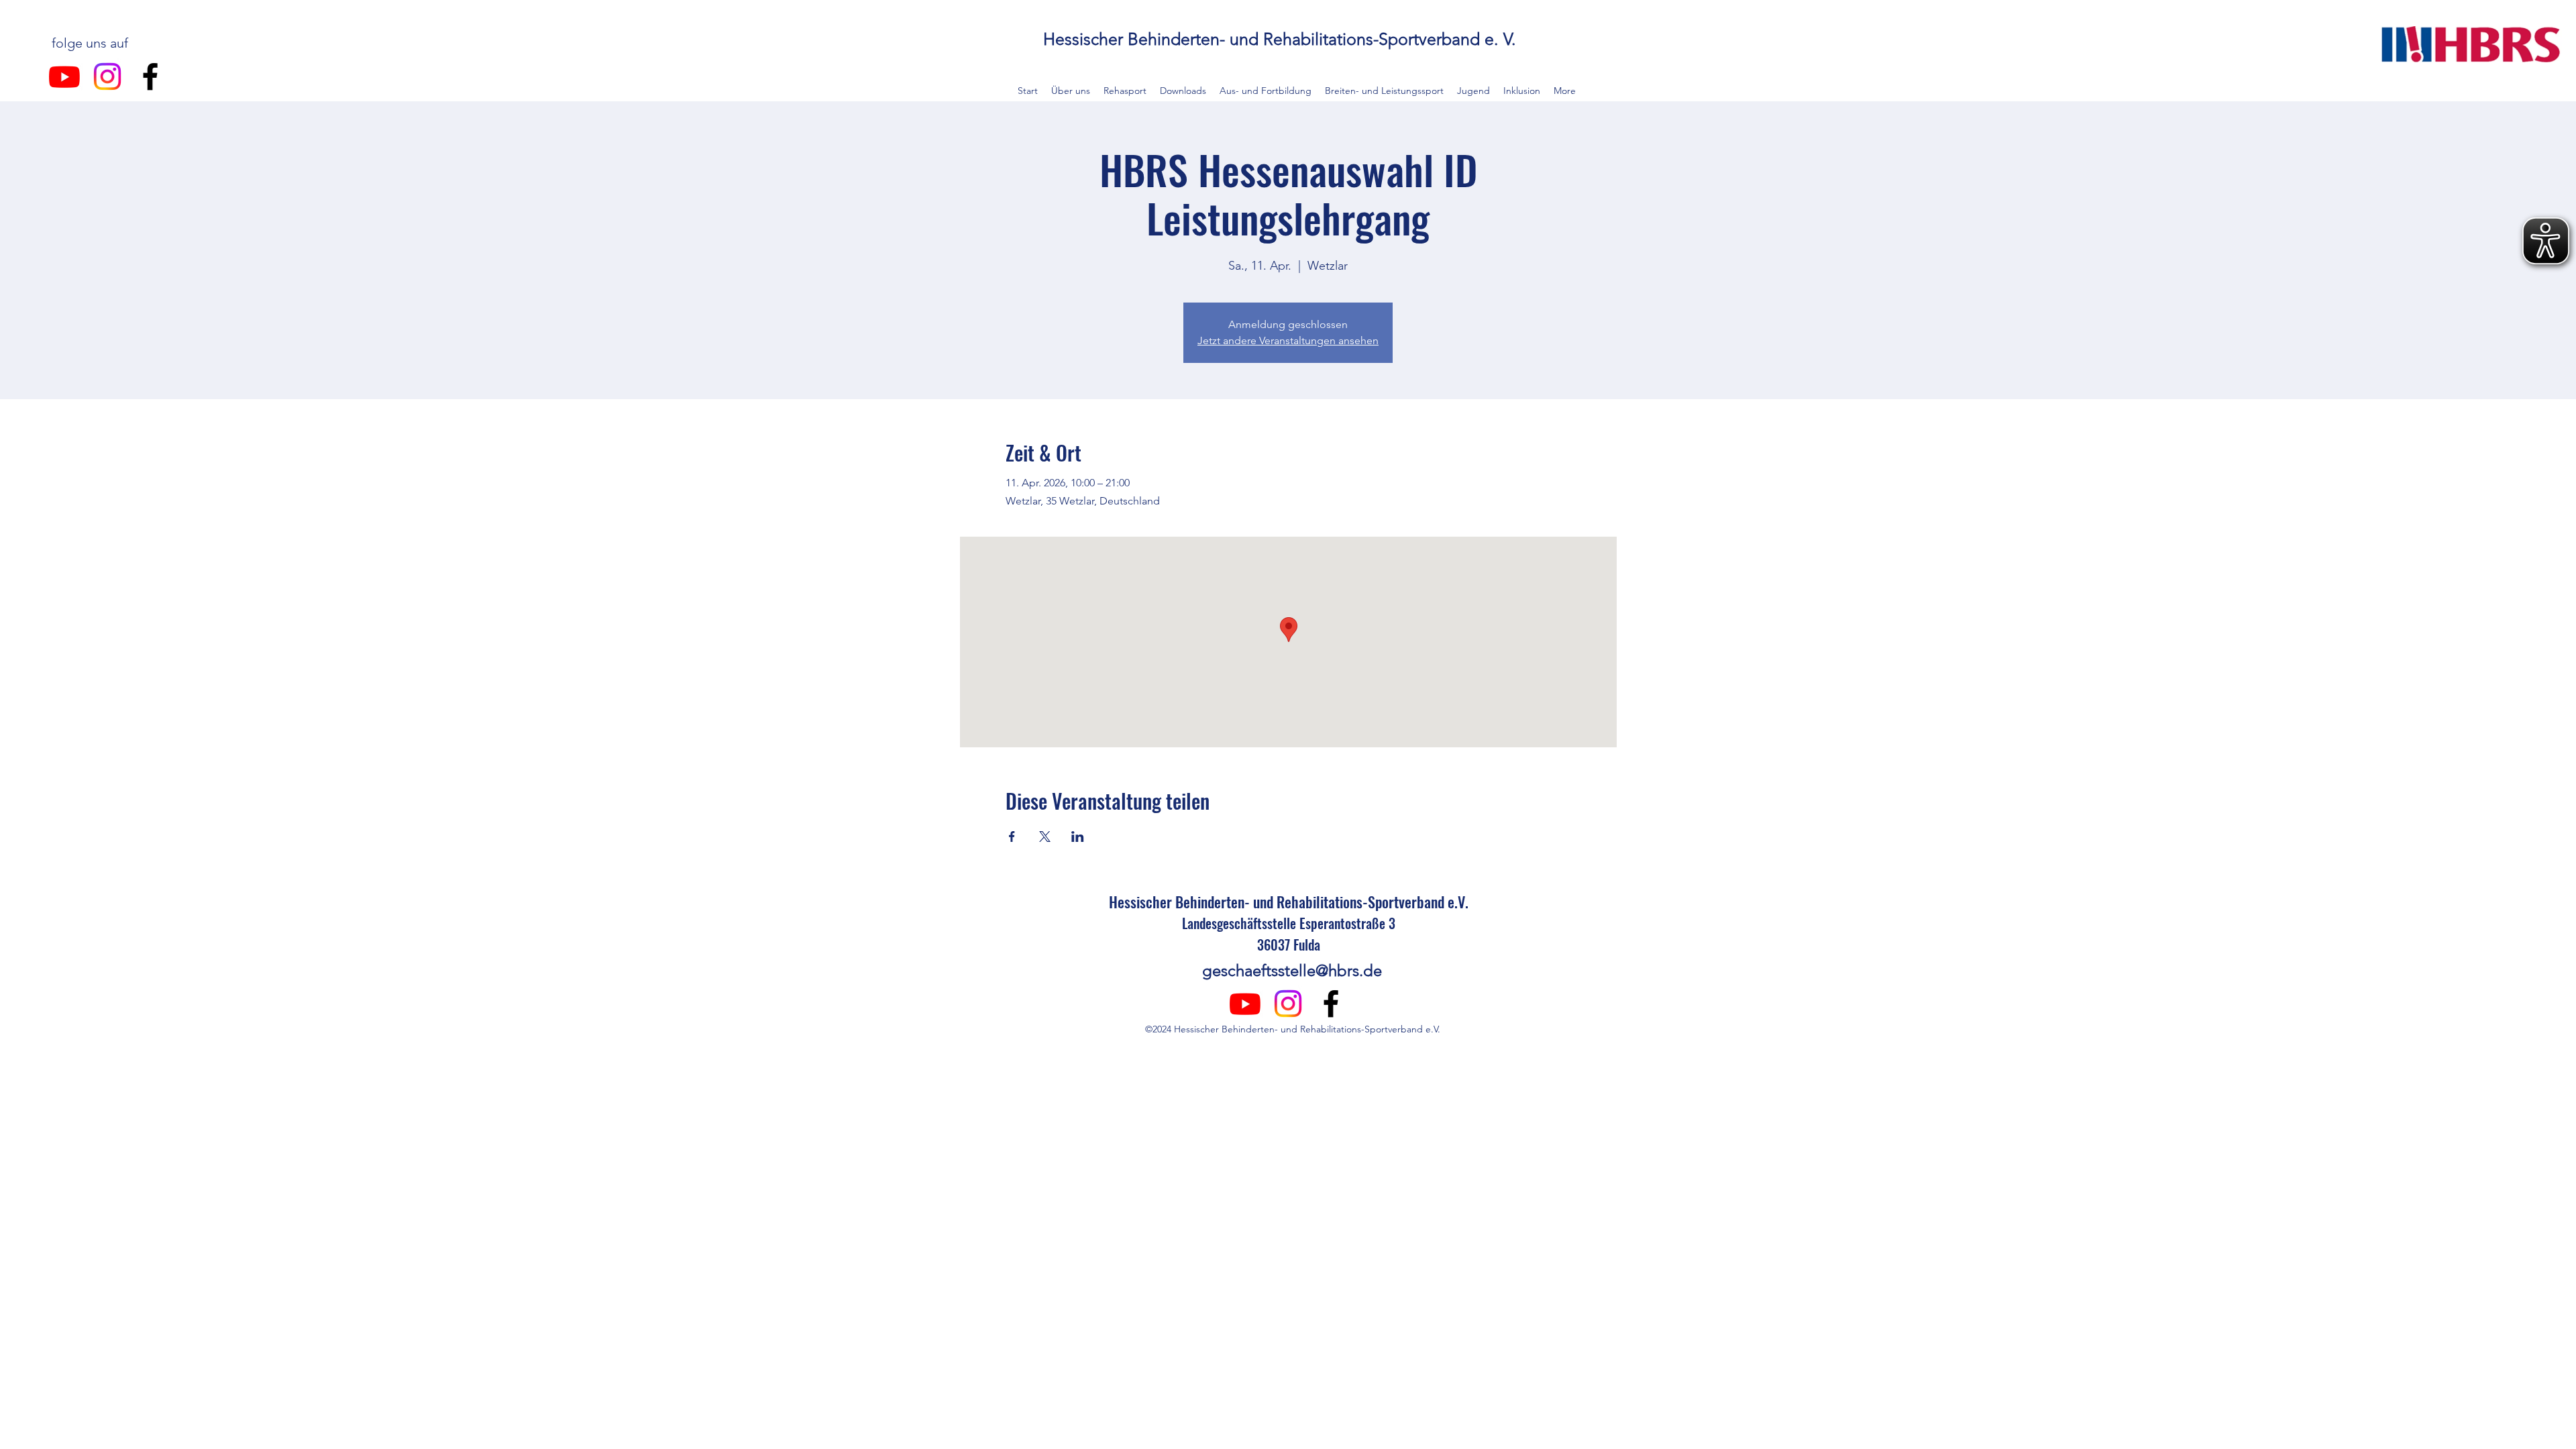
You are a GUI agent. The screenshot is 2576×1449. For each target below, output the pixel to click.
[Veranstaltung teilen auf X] (1045, 837)
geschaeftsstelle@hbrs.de (1292, 970)
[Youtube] (64, 76)
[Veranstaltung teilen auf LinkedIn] (1078, 837)
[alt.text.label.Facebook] (150, 76)
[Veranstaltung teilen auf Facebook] (1012, 837)
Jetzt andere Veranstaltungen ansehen (1288, 340)
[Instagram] (107, 76)
